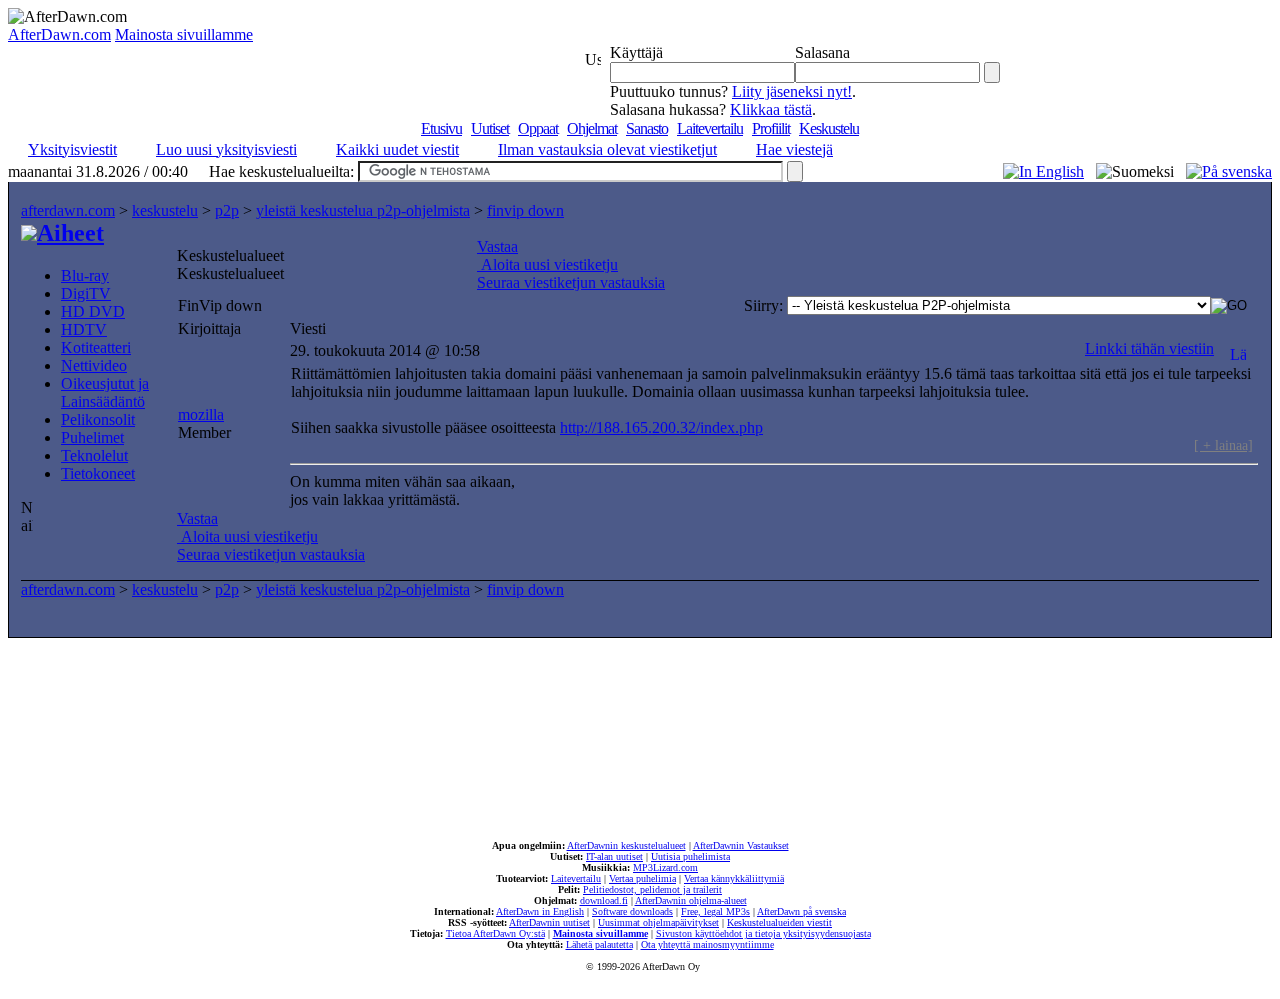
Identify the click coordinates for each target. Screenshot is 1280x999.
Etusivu (441, 128)
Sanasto (647, 128)
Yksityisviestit (72, 149)
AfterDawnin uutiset (549, 922)
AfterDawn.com (59, 34)
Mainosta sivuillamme (184, 34)
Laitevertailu (710, 128)
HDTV (84, 329)
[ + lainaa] (1223, 445)
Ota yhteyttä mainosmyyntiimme (707, 944)
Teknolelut (94, 455)
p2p (227, 210)
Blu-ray (85, 275)
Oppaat (538, 128)
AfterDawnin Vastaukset (741, 845)
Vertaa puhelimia (642, 878)
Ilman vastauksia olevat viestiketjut (607, 149)
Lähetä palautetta (599, 944)
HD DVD (93, 311)
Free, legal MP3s (715, 911)
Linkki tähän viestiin (1149, 348)
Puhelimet (92, 437)
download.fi (604, 900)
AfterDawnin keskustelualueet (626, 845)
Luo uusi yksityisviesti (226, 149)
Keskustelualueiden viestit (779, 922)
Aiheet (70, 233)
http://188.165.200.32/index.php (661, 427)
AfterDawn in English (540, 911)
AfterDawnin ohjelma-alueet (691, 900)
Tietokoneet (98, 473)
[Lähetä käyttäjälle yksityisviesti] (1238, 348)
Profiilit (771, 128)
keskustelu (165, 210)
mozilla (201, 414)
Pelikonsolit (98, 419)
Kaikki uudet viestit (397, 149)
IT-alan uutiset (614, 856)
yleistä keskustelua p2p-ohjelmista (363, 210)
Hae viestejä (794, 149)
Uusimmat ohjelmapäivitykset (658, 922)
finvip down (525, 210)
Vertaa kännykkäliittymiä (734, 878)
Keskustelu (829, 128)
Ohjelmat (592, 128)
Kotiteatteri (96, 347)
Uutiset (490, 128)
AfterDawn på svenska (801, 911)
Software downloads (632, 911)
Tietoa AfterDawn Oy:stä (495, 933)
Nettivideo (94, 365)
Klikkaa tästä (771, 109)
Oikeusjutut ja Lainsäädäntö (105, 392)
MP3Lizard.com (665, 867)
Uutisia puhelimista (690, 856)
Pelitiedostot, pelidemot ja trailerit (652, 889)
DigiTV (86, 293)
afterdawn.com (68, 210)
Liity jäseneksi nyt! (792, 91)
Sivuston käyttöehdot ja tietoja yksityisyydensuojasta (763, 933)
